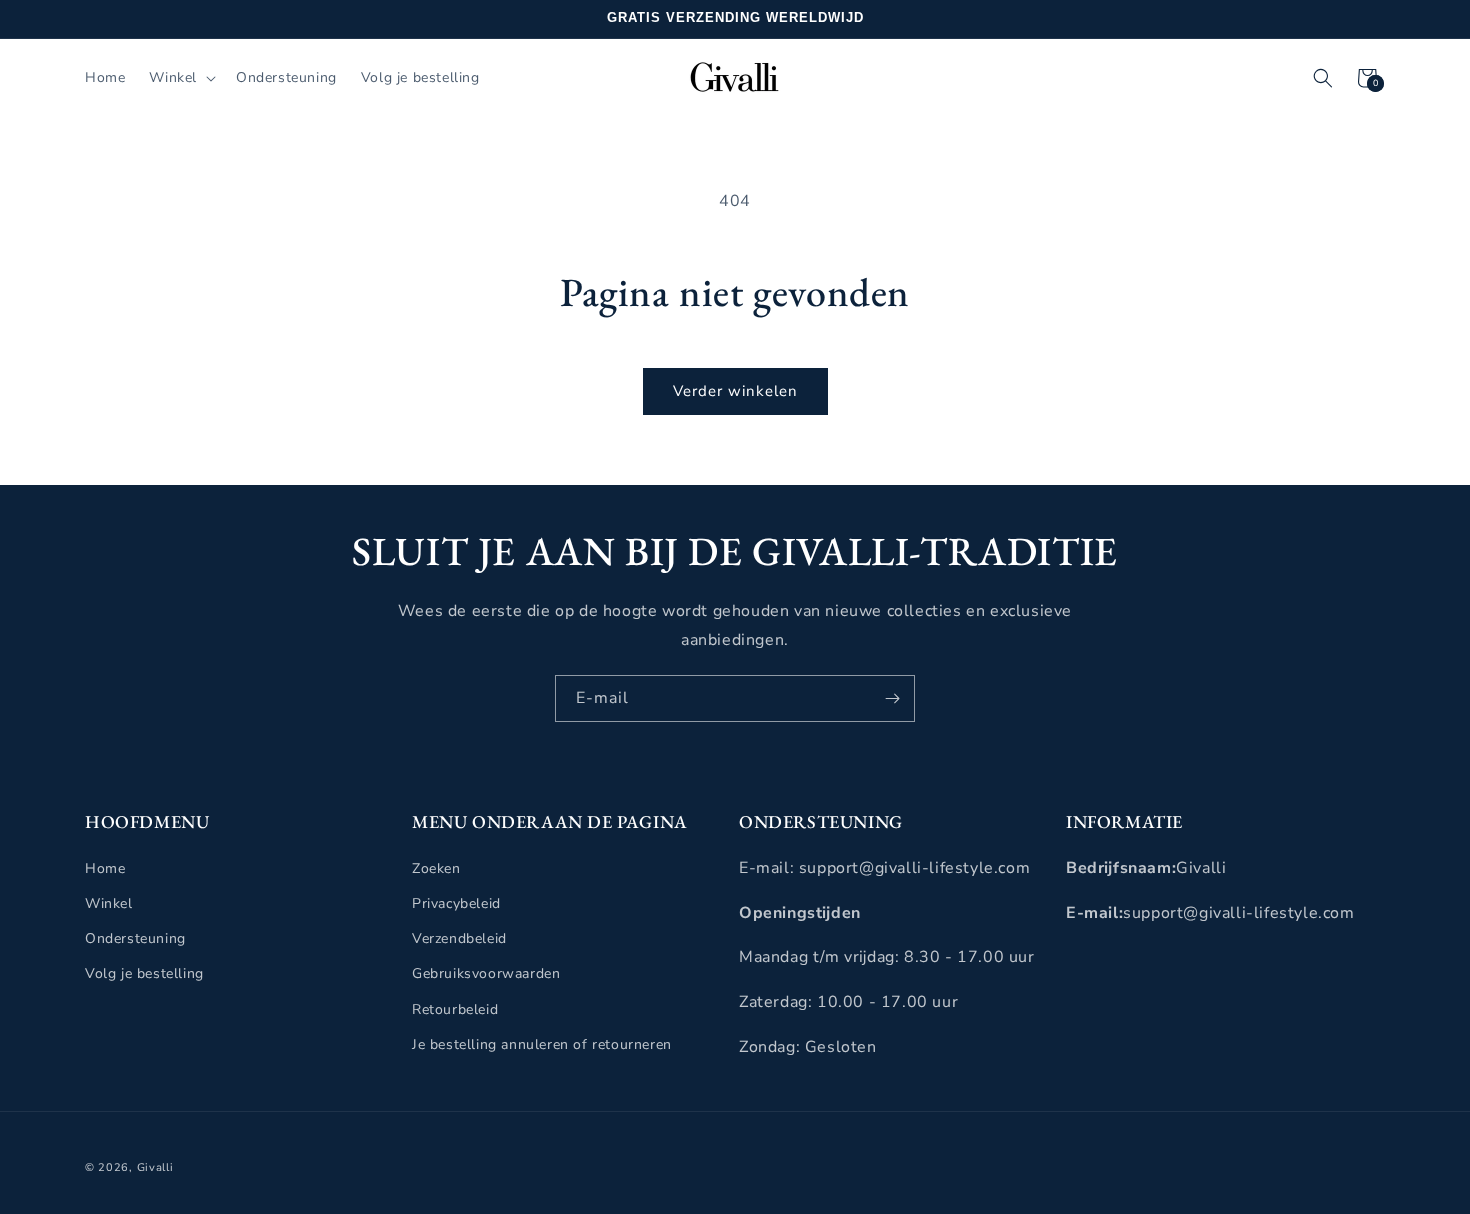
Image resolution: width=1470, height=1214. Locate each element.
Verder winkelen (735, 391)
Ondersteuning (135, 938)
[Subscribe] (892, 698)
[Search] (1323, 78)
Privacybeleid (456, 902)
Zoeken (436, 867)
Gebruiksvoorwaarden (486, 973)
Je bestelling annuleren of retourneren (542, 1043)
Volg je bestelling (144, 973)
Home (105, 867)
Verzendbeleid (459, 938)
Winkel (109, 902)
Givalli (155, 1167)
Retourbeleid (455, 1008)
